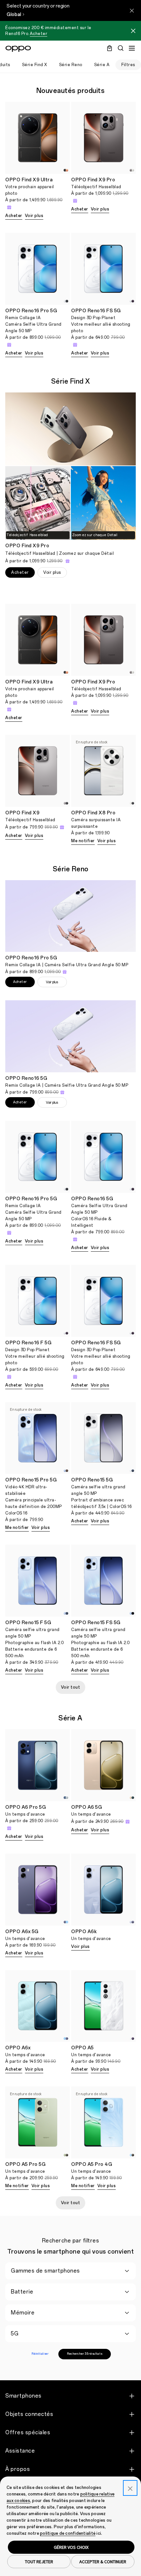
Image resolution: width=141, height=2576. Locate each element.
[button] (133, 32)
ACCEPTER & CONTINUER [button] (103, 2562)
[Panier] (110, 48)
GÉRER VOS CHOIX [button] (71, 2547)
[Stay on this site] (132, 10)
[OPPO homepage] (18, 49)
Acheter (39, 34)
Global (14, 15)
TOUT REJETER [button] (39, 2562)
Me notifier (83, 841)
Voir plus (34, 216)
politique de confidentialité (68, 2533)
